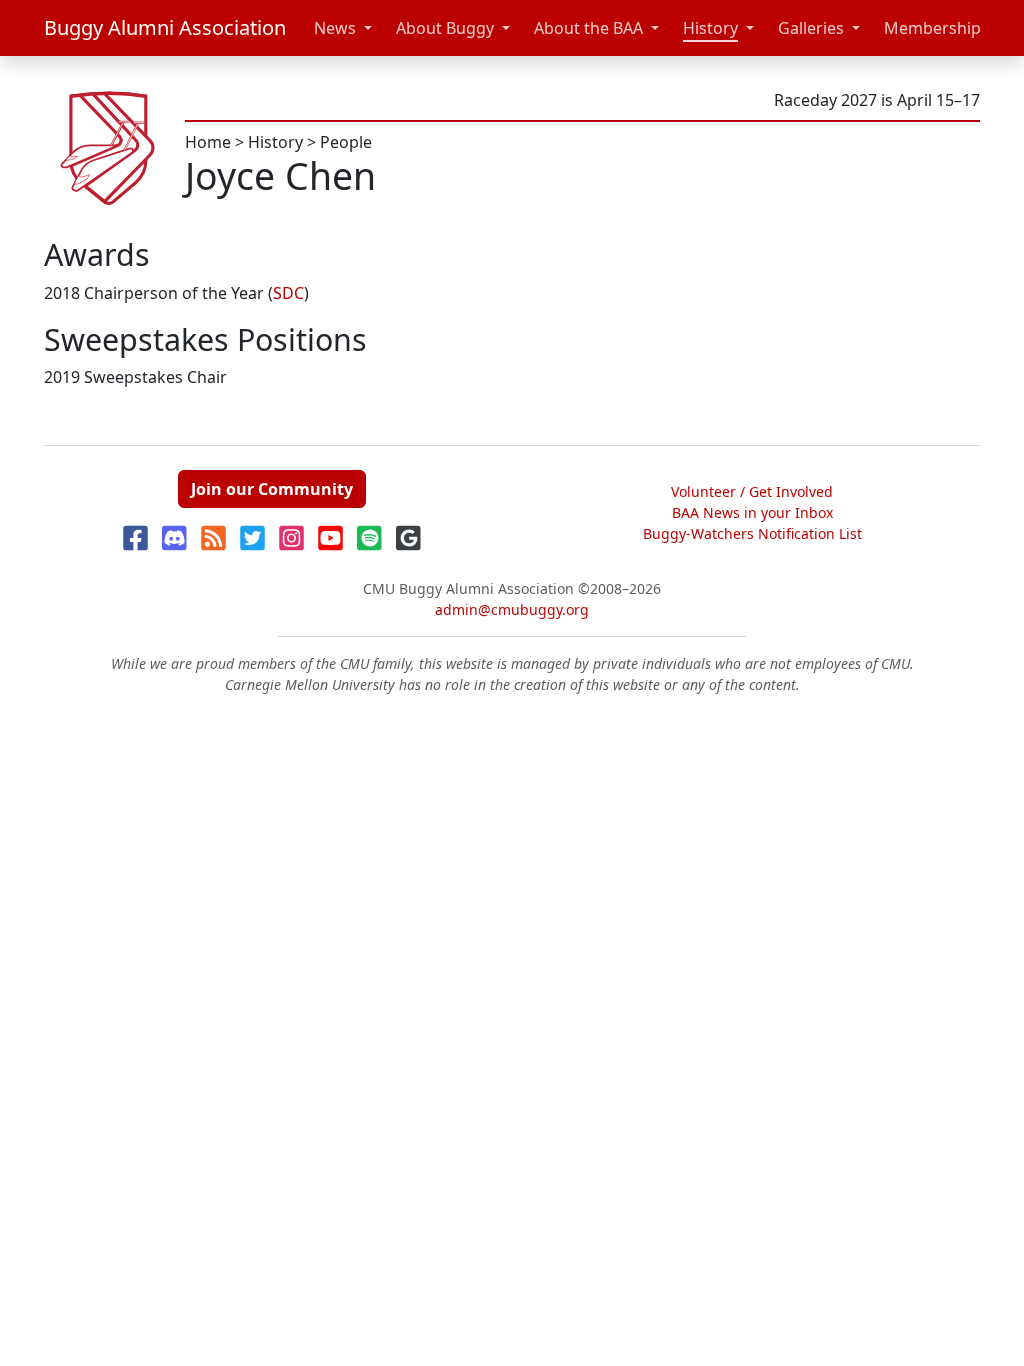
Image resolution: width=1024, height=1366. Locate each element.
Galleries (811, 28)
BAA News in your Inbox (752, 512)
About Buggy (445, 28)
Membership (932, 28)
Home (208, 142)
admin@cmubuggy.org (512, 609)
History (710, 28)
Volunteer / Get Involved (752, 491)
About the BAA (588, 28)
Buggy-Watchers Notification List (752, 533)
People (346, 142)
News (335, 28)
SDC (288, 293)
